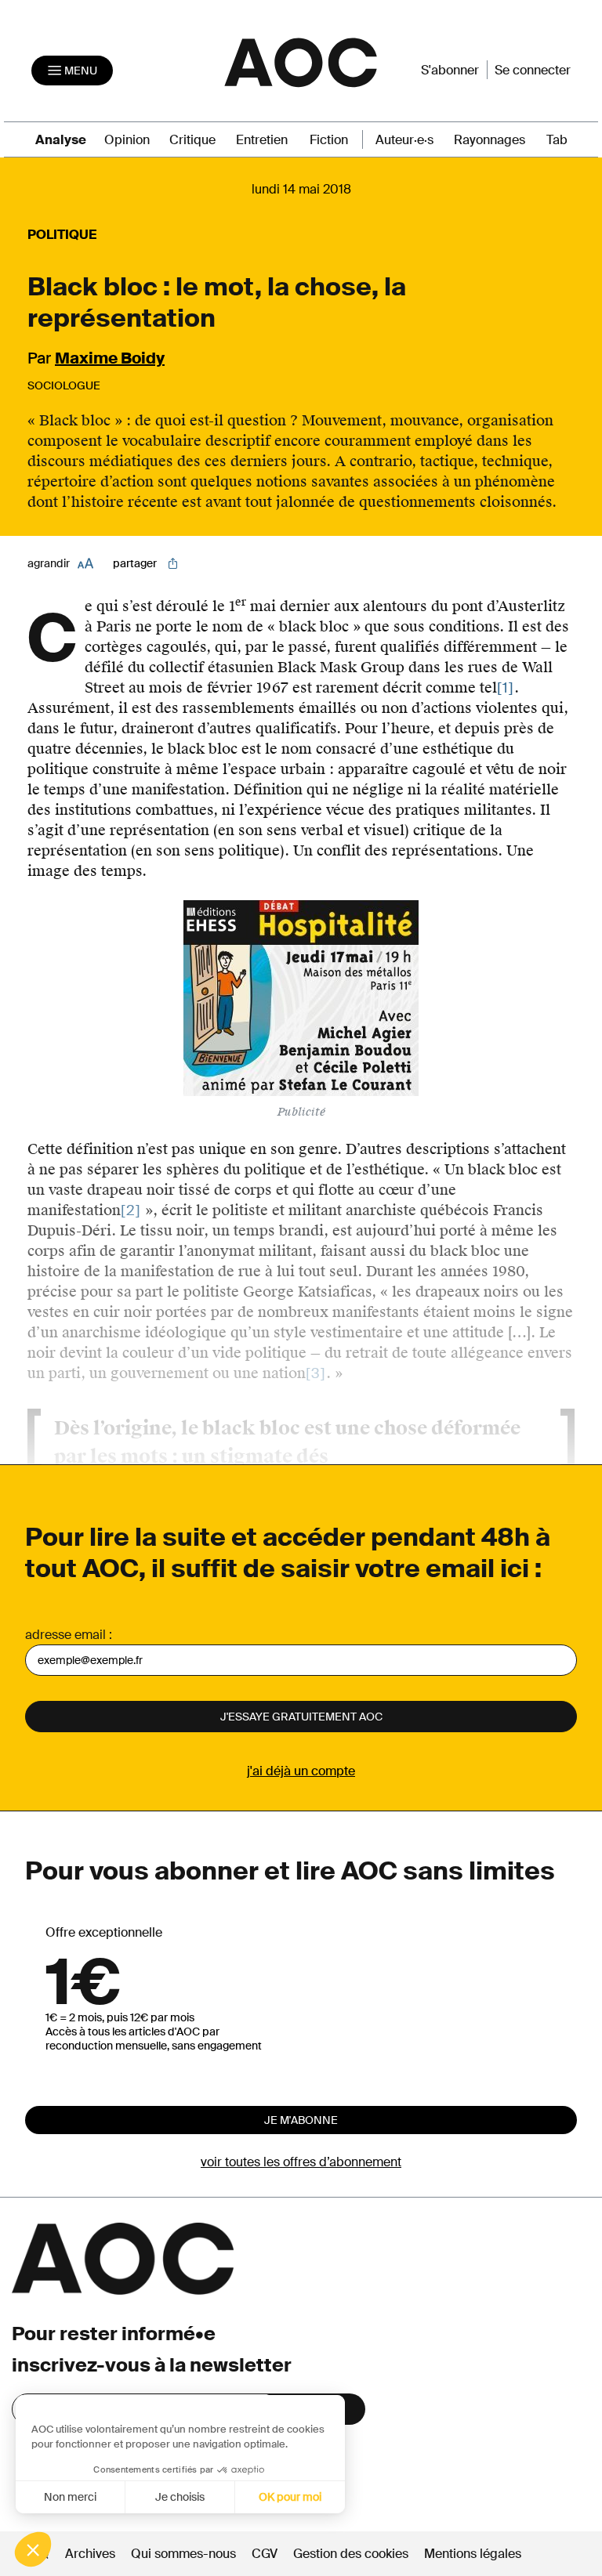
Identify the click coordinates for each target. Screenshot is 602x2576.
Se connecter (533, 70)
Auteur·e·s (404, 140)
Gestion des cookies (352, 2554)
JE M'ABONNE (301, 2120)
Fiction (329, 140)
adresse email (65, 1635)
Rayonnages (490, 140)
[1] (506, 688)
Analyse (61, 140)
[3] (316, 1373)
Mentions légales (473, 2554)
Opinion (127, 140)
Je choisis (180, 2497)
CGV (265, 2554)
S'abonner (450, 70)
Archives (90, 2554)
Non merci (70, 2497)
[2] (131, 1210)
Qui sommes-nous (183, 2554)
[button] (33, 2549)
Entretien (262, 140)
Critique (192, 140)
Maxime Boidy (110, 358)
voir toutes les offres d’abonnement (301, 2162)
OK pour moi (290, 2497)
